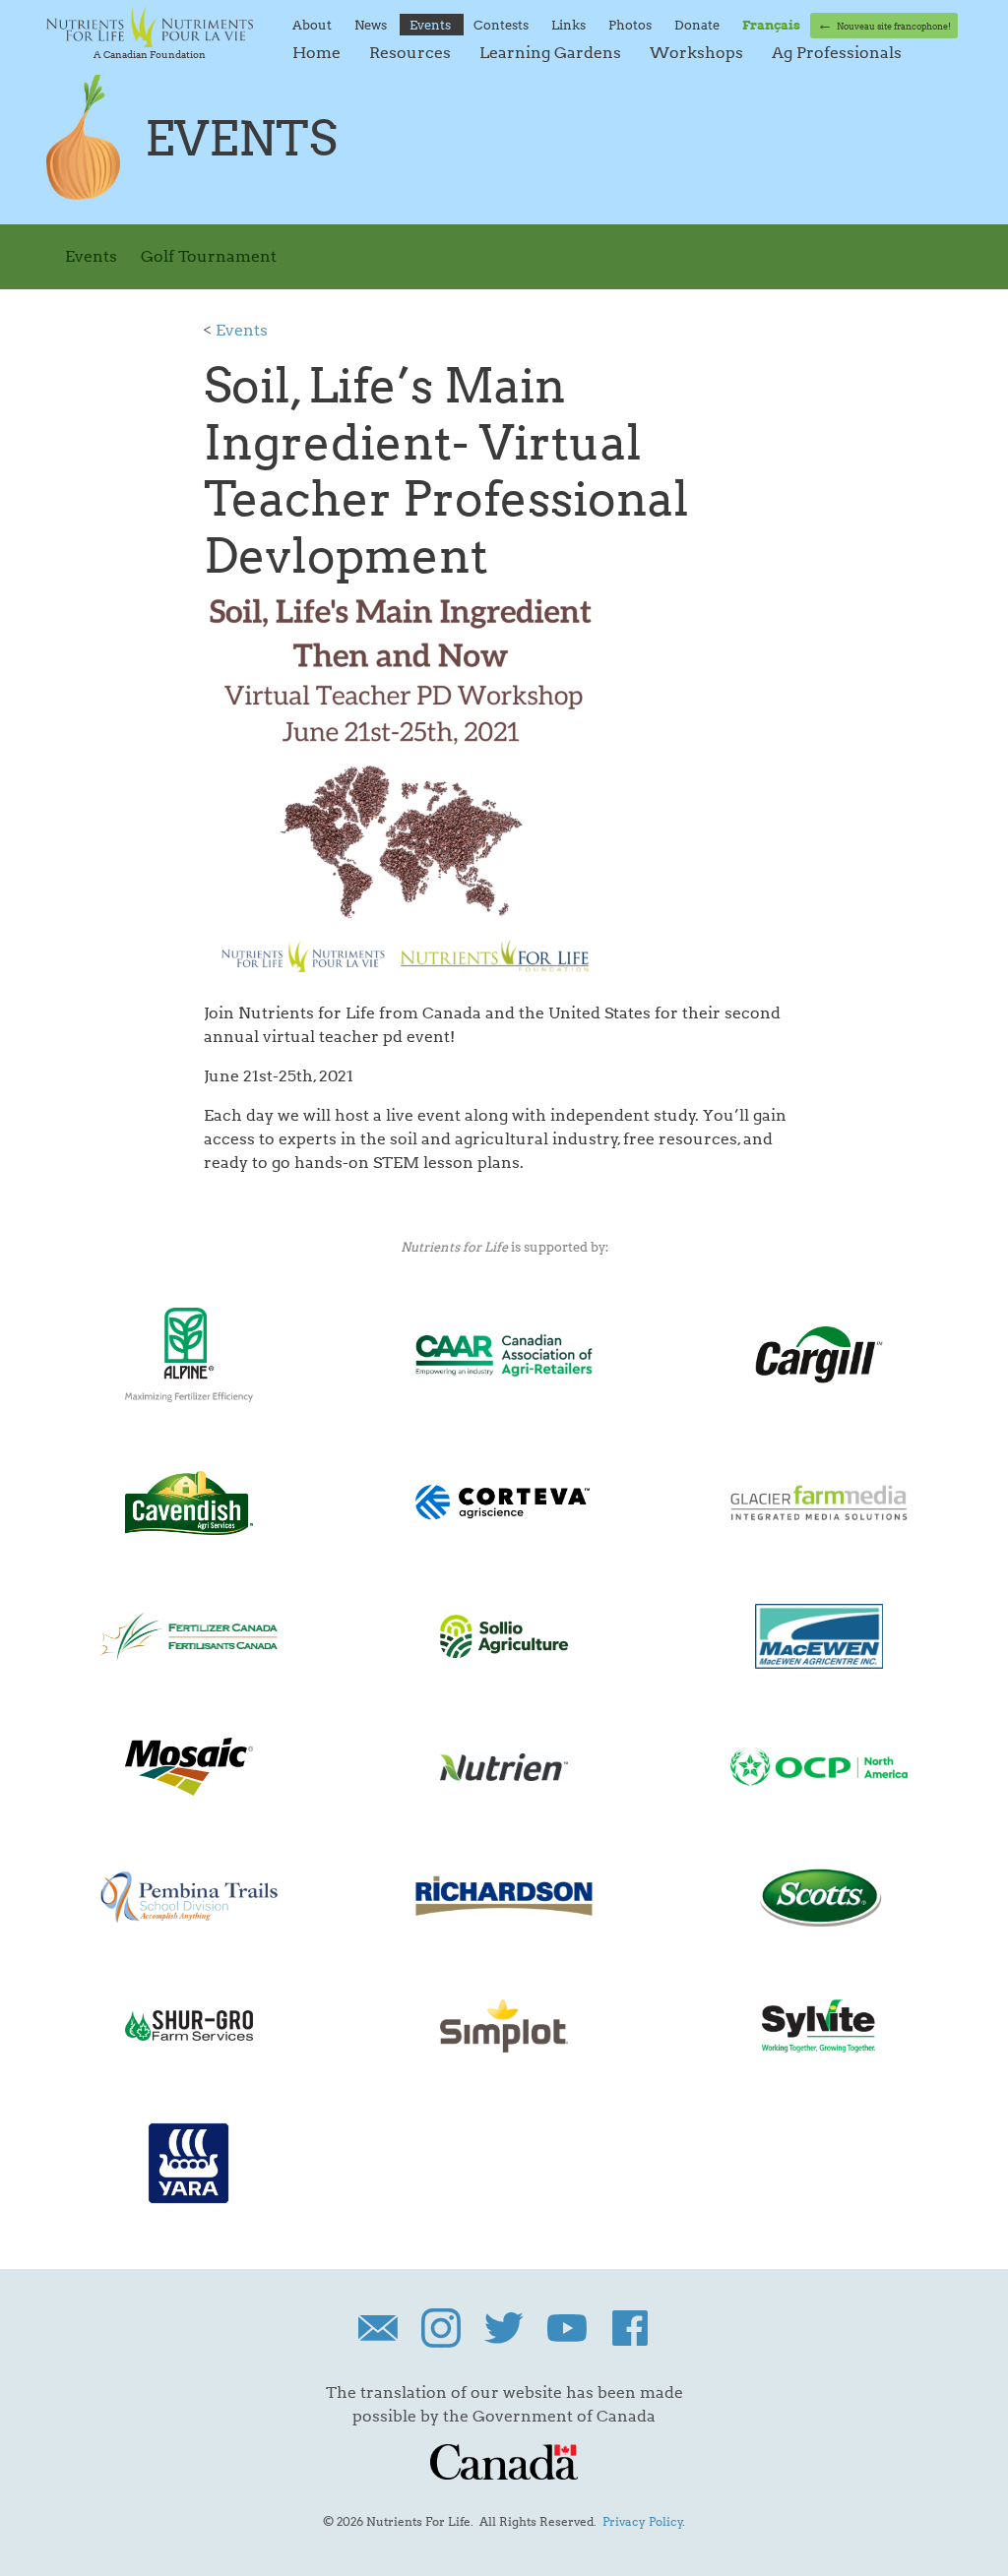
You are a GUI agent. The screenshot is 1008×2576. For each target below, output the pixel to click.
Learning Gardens (552, 53)
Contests (503, 25)
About (314, 25)
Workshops (698, 53)
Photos (631, 25)
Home (318, 53)
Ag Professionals (837, 53)
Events (432, 25)
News (372, 25)
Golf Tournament (209, 256)
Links (570, 25)
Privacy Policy (643, 2521)
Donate (698, 25)
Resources (412, 53)
